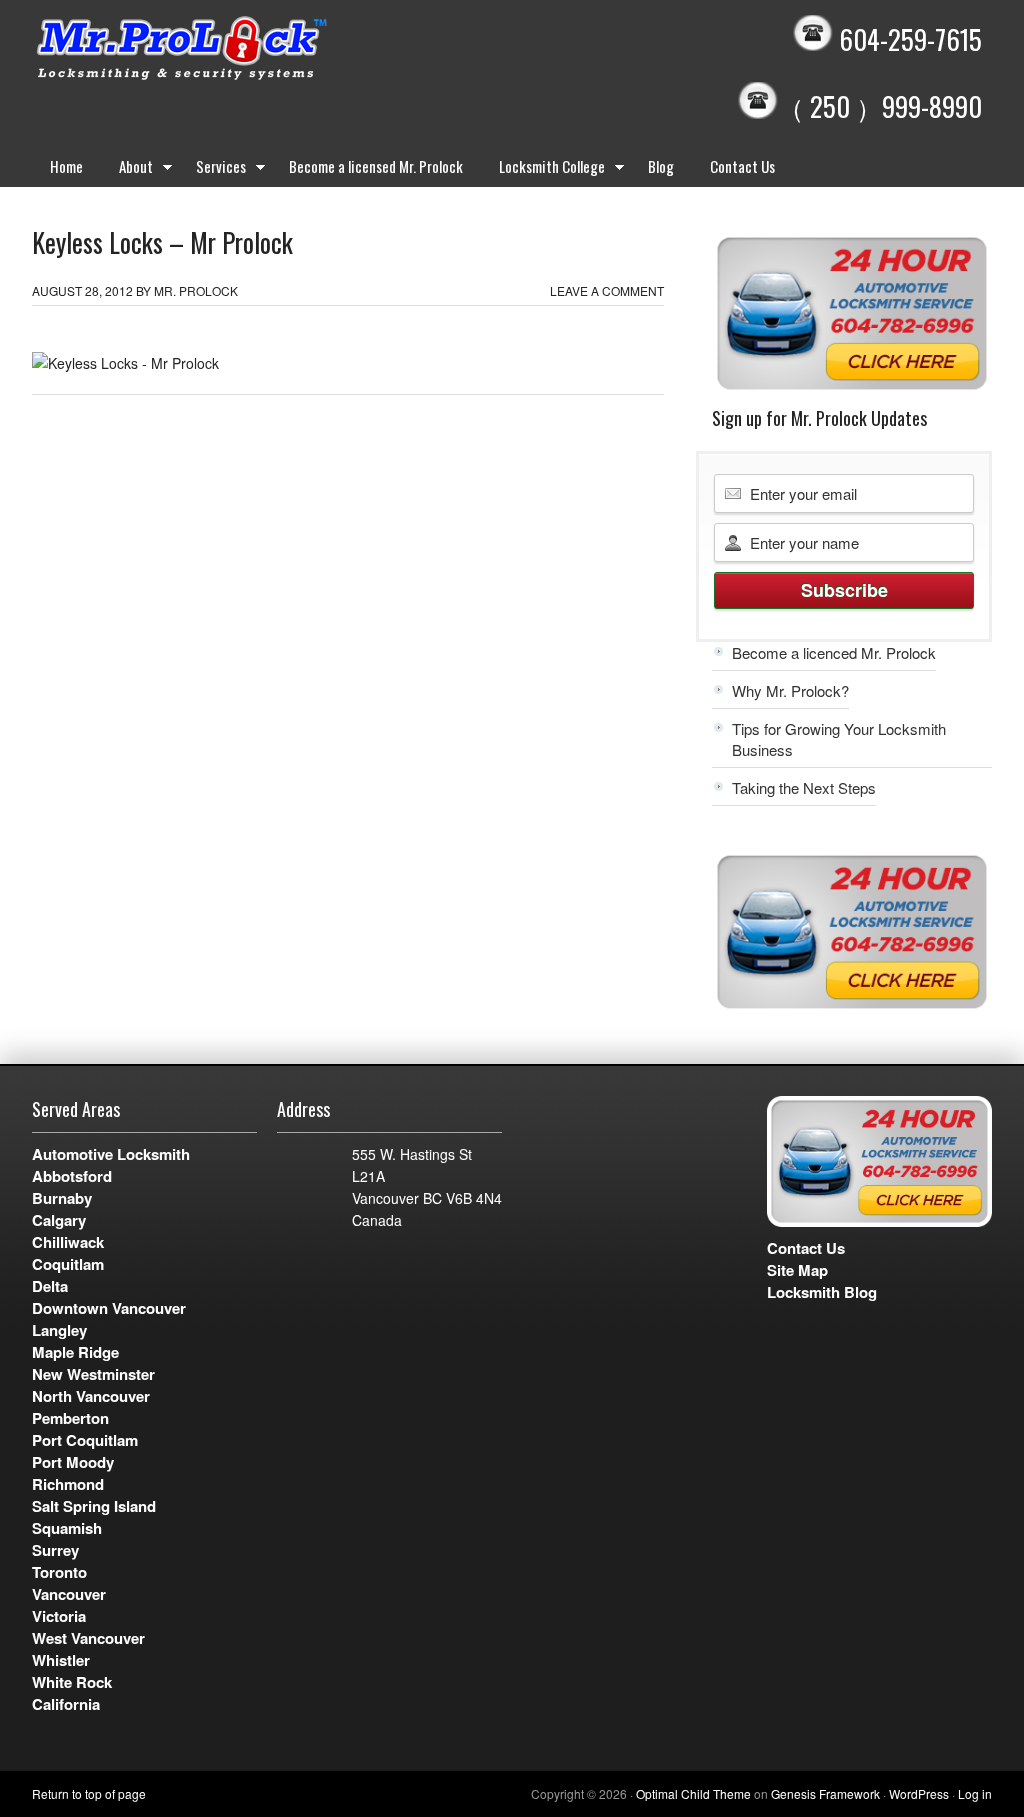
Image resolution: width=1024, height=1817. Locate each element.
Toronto (59, 1572)
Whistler (61, 1660)
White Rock (72, 1682)
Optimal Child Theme (693, 1793)
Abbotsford (72, 1176)
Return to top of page (89, 1793)
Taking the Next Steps (804, 787)
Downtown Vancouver (109, 1308)
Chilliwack (68, 1242)
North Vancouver (91, 1396)
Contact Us (742, 166)
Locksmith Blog (822, 1292)
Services (212, 170)
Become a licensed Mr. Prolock (376, 166)
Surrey (55, 1550)
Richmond (68, 1484)
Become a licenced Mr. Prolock (834, 652)
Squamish (67, 1528)
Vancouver (69, 1594)
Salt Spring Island (94, 1506)
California (66, 1704)
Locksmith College (543, 170)
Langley (59, 1330)
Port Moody (73, 1462)
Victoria (59, 1616)
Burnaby (62, 1198)
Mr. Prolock (222, 50)
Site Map (797, 1270)
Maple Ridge (75, 1352)
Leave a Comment (607, 290)
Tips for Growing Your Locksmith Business (839, 739)
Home (66, 166)
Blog (661, 166)
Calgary (59, 1220)
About (127, 170)
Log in (975, 1793)
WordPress (919, 1793)
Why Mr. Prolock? (790, 690)
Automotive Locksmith (111, 1154)
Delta (50, 1286)
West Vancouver (88, 1638)
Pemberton (70, 1418)
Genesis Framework (825, 1793)
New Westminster (93, 1374)
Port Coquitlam (85, 1440)
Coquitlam (68, 1264)
